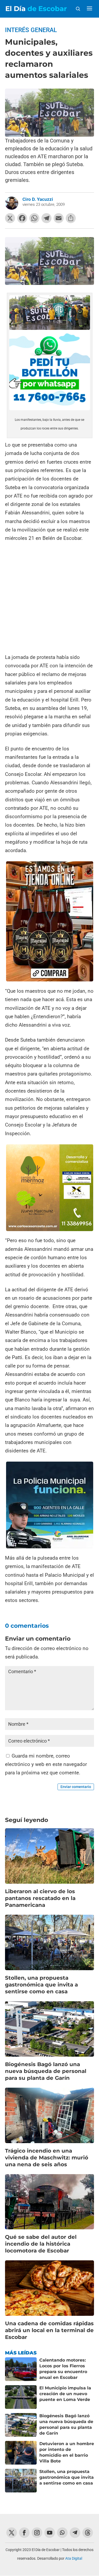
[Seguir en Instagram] (37, 2533)
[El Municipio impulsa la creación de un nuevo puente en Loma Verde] (21, 2397)
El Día (36, 9)
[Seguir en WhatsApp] (62, 2533)
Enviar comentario (76, 1787)
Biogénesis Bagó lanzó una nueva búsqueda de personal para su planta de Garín (46, 2071)
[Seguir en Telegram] (75, 2533)
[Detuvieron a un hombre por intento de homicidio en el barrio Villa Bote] (21, 2453)
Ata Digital (74, 2558)
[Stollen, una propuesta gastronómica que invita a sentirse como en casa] (21, 2481)
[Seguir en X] (12, 2533)
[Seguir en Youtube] (50, 2533)
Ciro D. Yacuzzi (38, 199)
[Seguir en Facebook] (24, 2533)
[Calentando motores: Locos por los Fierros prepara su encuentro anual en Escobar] (21, 2369)
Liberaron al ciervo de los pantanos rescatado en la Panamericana (40, 1898)
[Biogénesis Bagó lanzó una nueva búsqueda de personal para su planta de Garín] (21, 2425)
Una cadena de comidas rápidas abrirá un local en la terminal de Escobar (49, 2330)
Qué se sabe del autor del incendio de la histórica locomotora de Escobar (41, 2244)
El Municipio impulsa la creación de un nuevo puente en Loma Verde (65, 2394)
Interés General (31, 30)
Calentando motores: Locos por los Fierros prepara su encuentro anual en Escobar (63, 2369)
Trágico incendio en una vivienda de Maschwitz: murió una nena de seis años (47, 2158)
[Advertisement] (49, 598)
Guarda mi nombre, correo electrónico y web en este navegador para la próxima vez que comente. (46, 1764)
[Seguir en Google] (88, 2533)
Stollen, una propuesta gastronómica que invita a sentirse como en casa (41, 1985)
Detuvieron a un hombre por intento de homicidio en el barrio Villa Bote (67, 2452)
